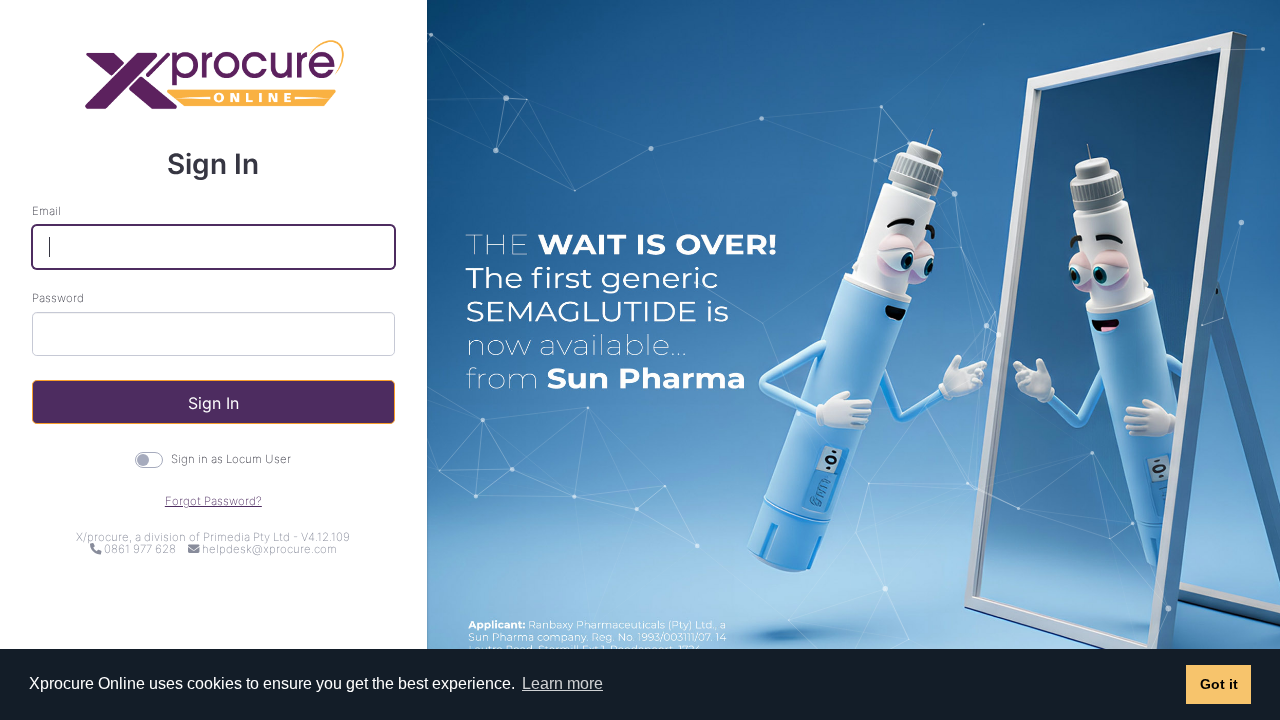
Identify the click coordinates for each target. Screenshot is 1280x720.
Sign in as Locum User (231, 459)
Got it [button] (1219, 684)
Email (46, 211)
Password (58, 298)
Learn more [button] (562, 683)
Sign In (213, 403)
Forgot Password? (213, 501)
